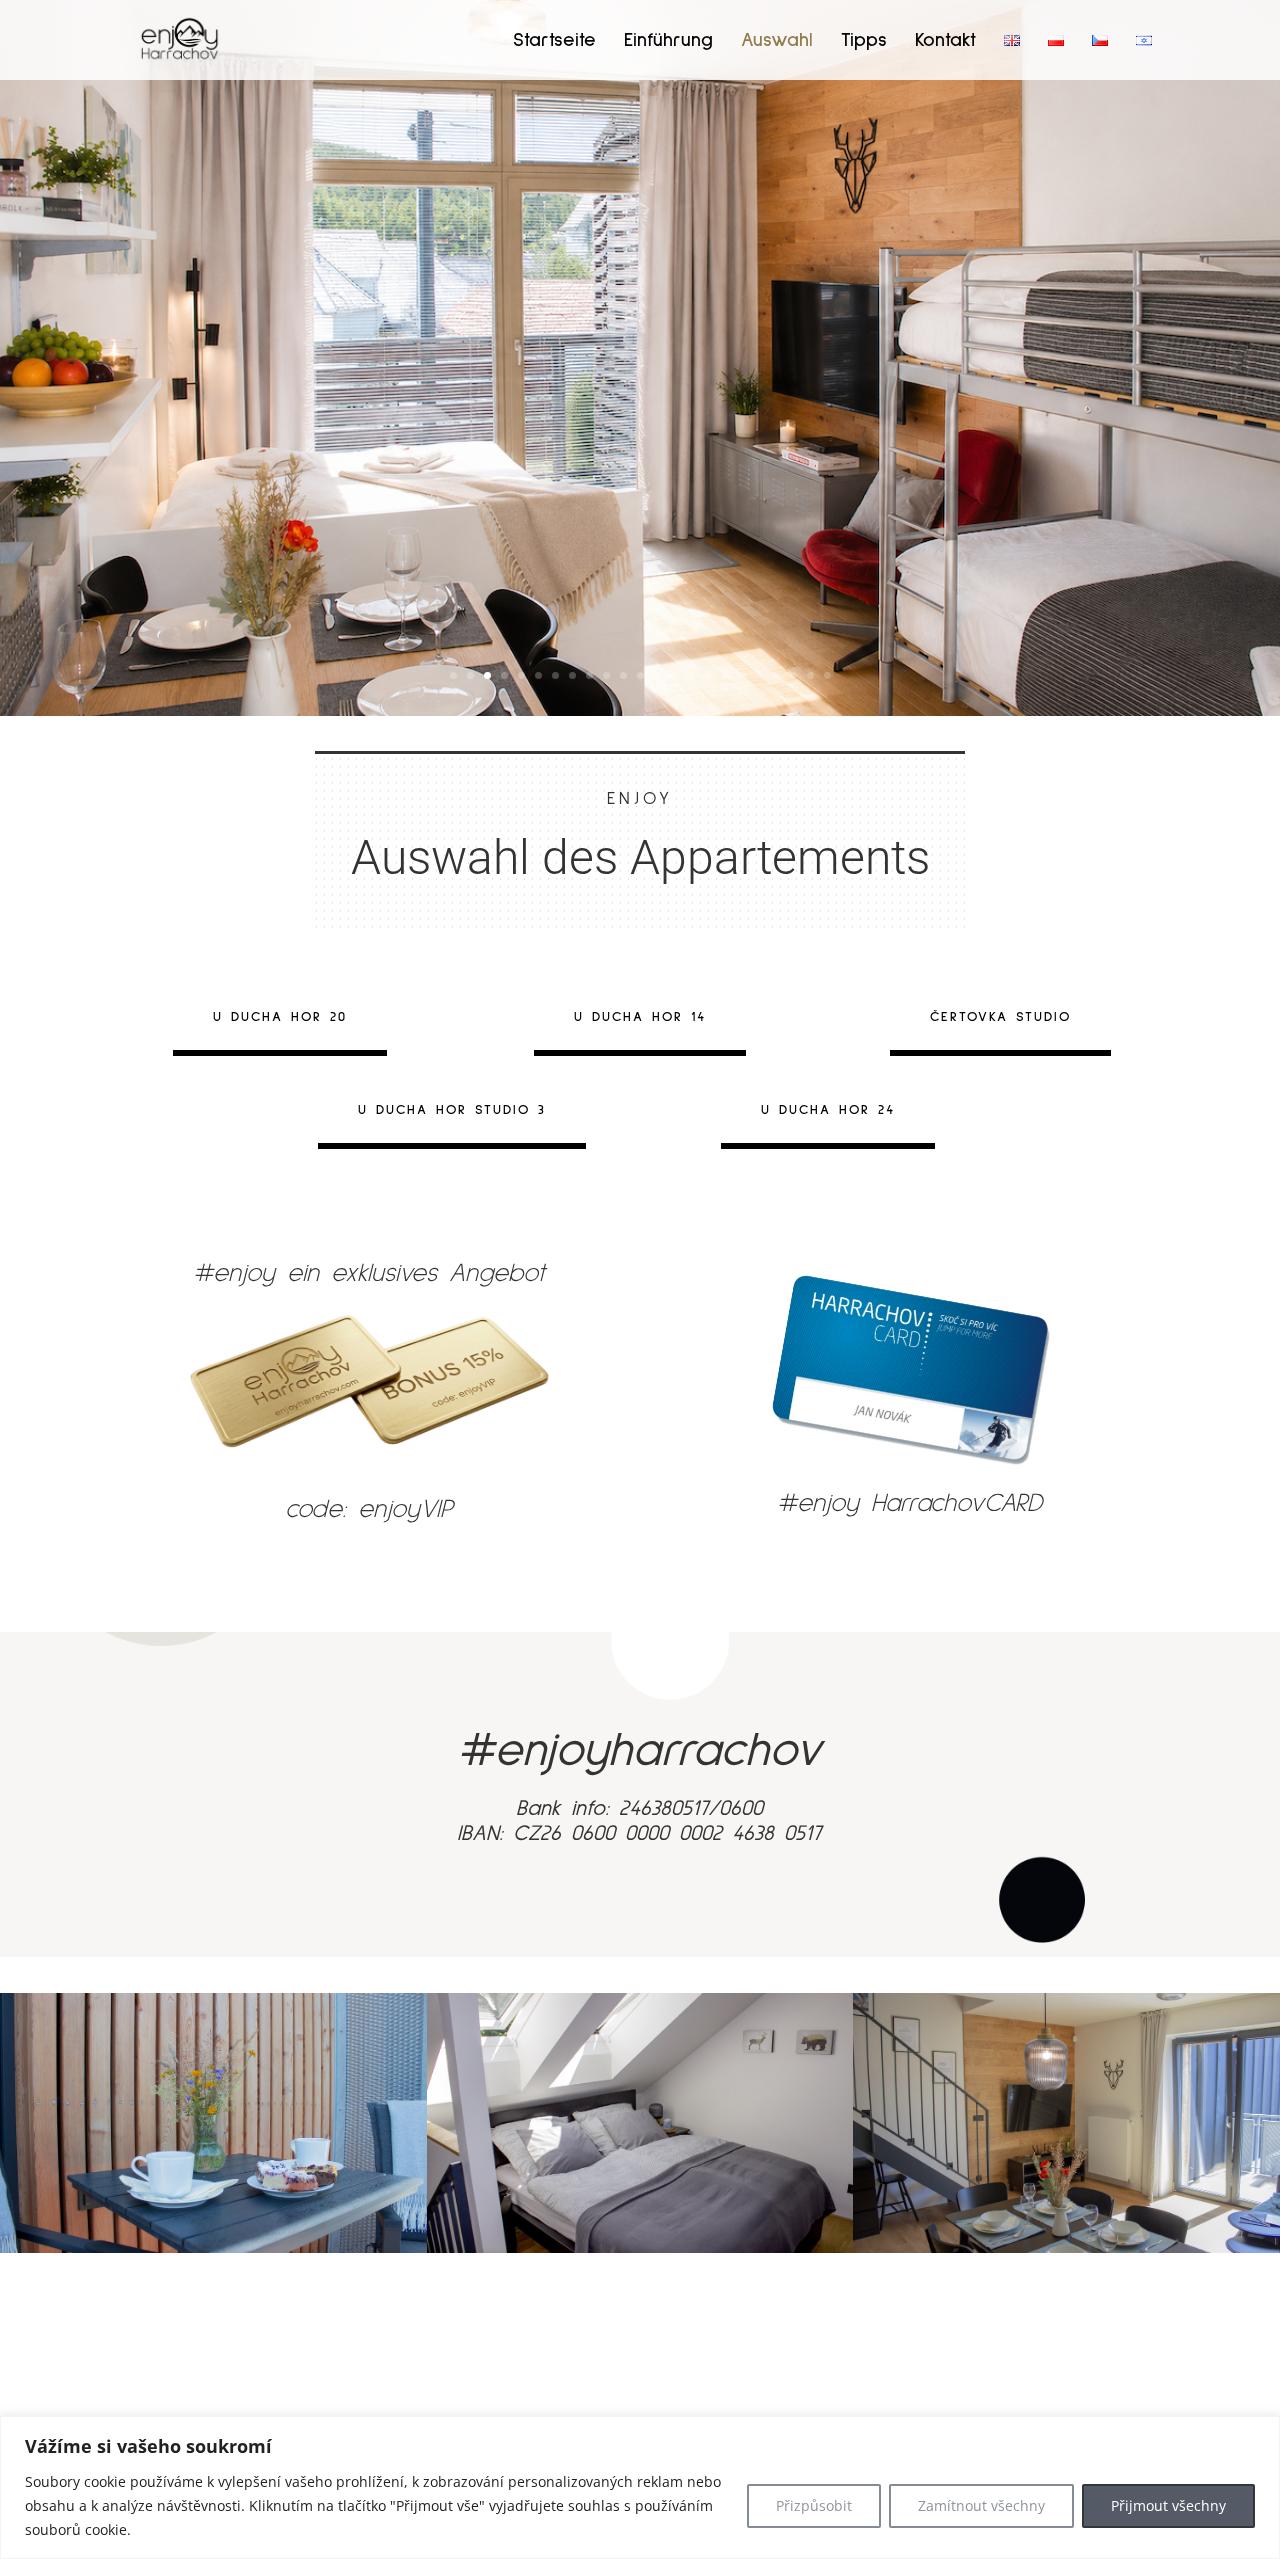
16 (708, 675)
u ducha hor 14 (640, 1017)
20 (776, 675)
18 (742, 675)
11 (623, 675)
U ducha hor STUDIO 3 (452, 1110)
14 (674, 675)
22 (810, 675)
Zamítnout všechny (981, 2505)
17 (725, 675)
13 (657, 675)
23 (827, 675)
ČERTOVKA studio (1000, 1017)
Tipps (864, 41)
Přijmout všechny (1168, 2505)
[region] (640, 2487)
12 (640, 675)
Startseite (554, 41)
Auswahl (777, 41)
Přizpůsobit (814, 2505)
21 (793, 675)
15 (691, 675)
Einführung (668, 41)
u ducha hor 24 (828, 1110)
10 (606, 675)
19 (759, 675)
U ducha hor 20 (280, 1017)
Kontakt (945, 41)
